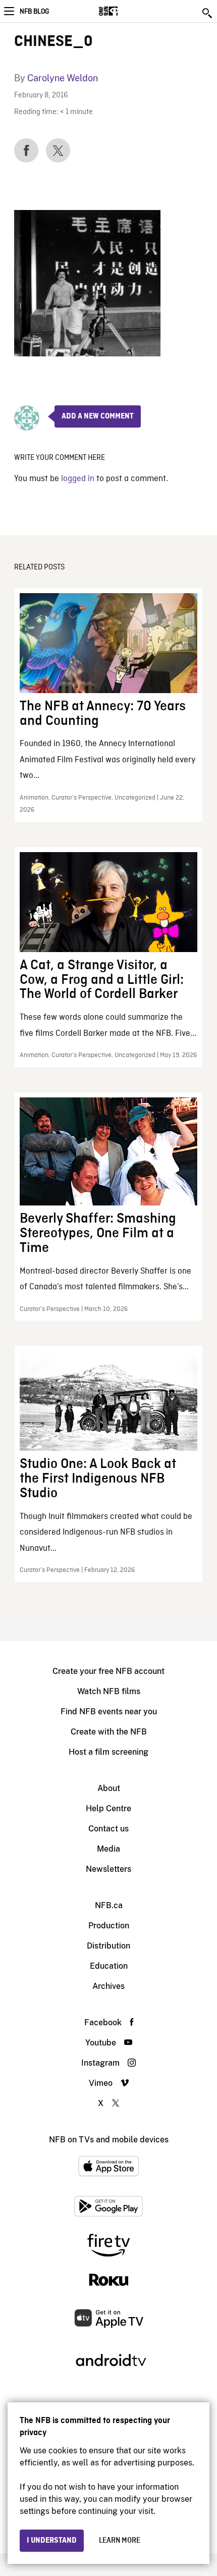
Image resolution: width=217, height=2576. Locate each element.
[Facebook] (26, 150)
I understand (52, 2541)
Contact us (108, 1829)
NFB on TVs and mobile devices (109, 2140)
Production (109, 1926)
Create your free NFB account (108, 1671)
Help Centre (108, 1808)
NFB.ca (109, 1905)
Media (108, 1849)
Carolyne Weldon (63, 78)
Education (109, 1966)
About (109, 1788)
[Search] (208, 13)
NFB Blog (34, 12)
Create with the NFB (109, 1732)
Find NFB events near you (109, 1712)
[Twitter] (58, 150)
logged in (78, 479)
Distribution (108, 1946)
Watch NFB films (109, 1691)
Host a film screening (108, 1752)
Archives (108, 1986)
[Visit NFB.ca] (126, 11)
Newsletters (108, 1869)
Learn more (120, 2541)
